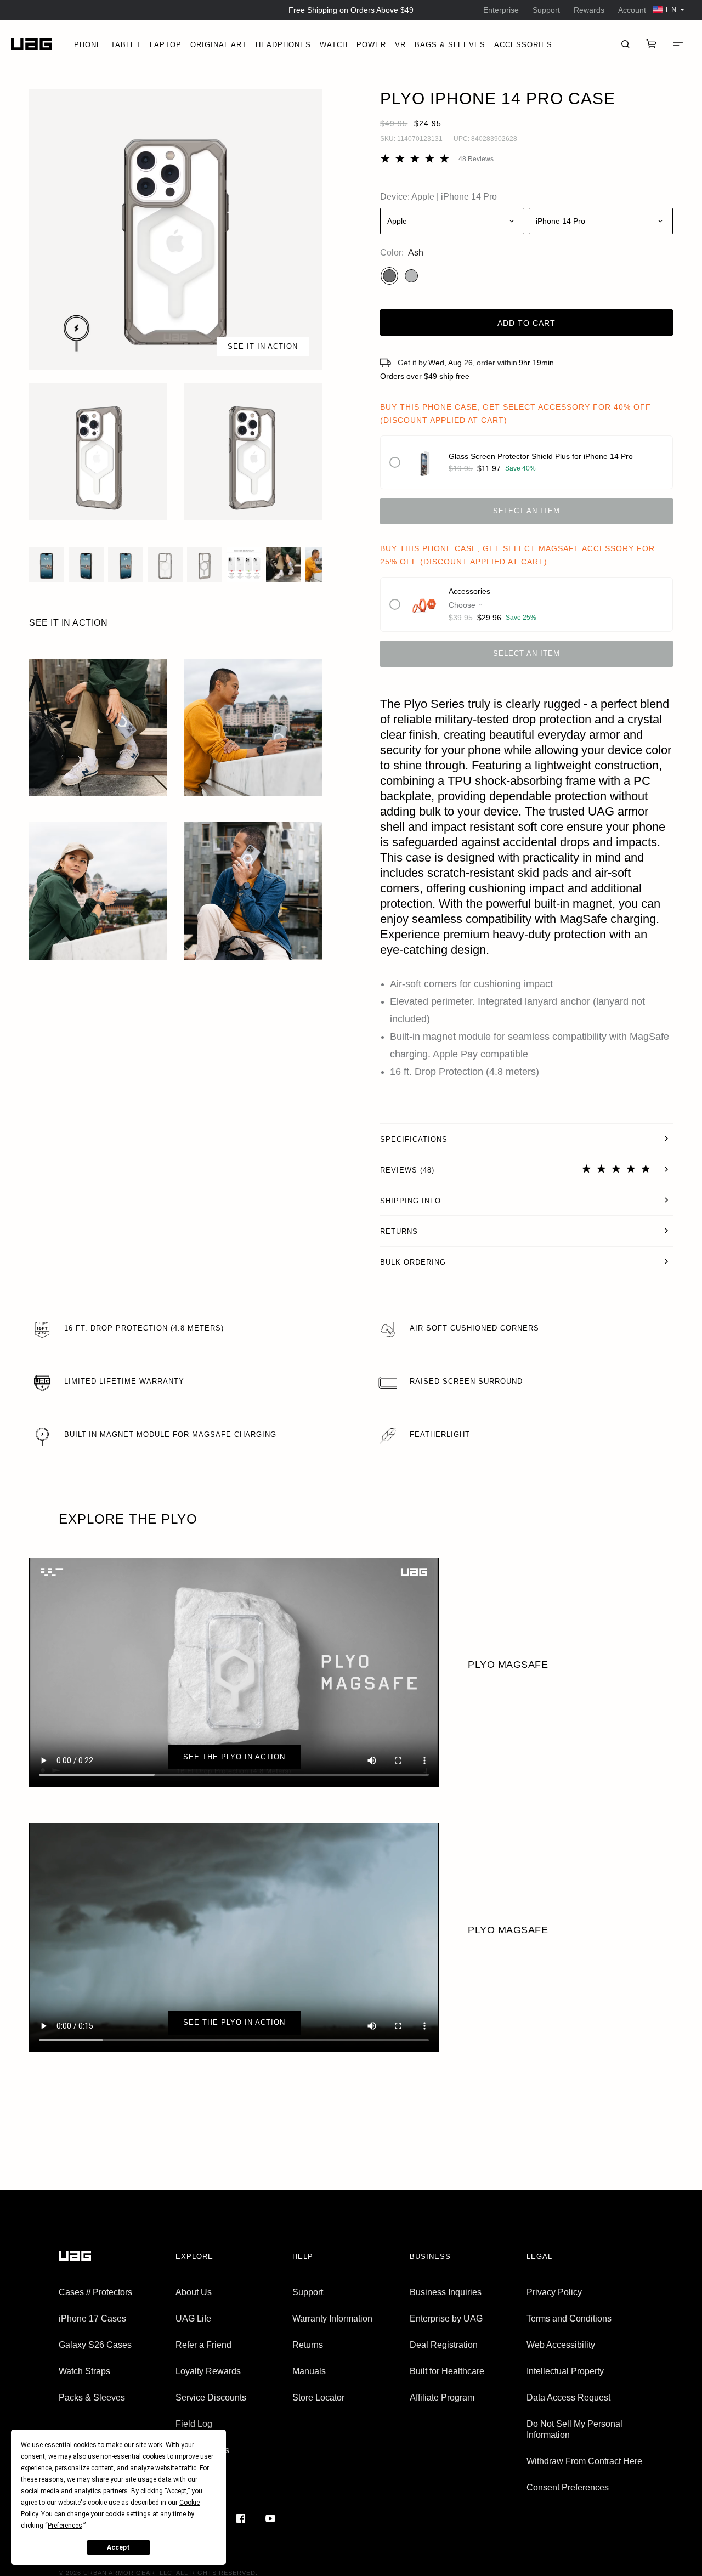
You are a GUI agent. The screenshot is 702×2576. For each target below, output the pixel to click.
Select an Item (526, 511)
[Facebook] (241, 2518)
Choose (462, 605)
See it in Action (263, 346)
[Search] (625, 44)
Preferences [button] (65, 2526)
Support (546, 10)
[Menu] (678, 44)
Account (632, 10)
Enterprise (501, 10)
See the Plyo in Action (234, 1757)
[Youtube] (270, 2518)
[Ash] (389, 276)
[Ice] (411, 276)
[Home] (32, 44)
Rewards (589, 10)
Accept (118, 2547)
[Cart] (652, 44)
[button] (175, 229)
